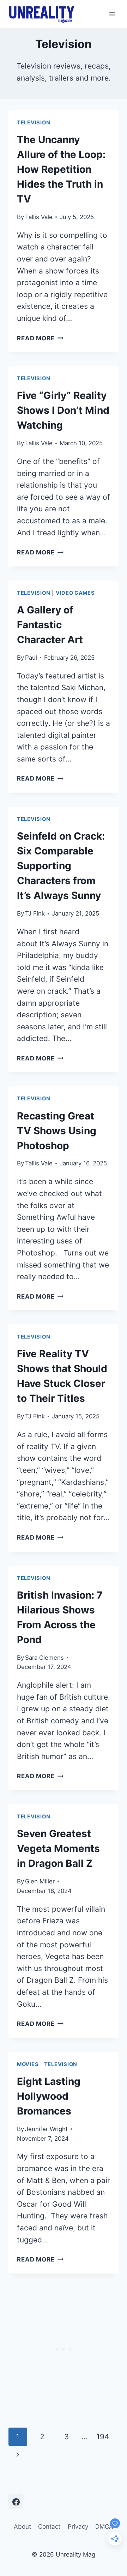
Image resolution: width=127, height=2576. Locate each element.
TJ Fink (35, 913)
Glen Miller (40, 1881)
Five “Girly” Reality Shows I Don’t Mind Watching (63, 410)
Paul (31, 658)
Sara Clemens (44, 1658)
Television (34, 123)
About (22, 2527)
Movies (28, 2064)
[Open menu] (112, 14)
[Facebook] (16, 2502)
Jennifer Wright (46, 2129)
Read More (40, 338)
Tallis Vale (39, 217)
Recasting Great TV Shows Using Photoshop (57, 1131)
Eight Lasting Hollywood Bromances (49, 2096)
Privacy (78, 2527)
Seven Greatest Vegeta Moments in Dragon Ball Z (58, 1848)
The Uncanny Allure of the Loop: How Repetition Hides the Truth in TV (61, 169)
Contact (49, 2527)
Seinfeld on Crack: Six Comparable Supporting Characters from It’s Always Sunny (61, 866)
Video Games (75, 593)
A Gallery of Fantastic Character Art (50, 625)
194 (103, 2437)
